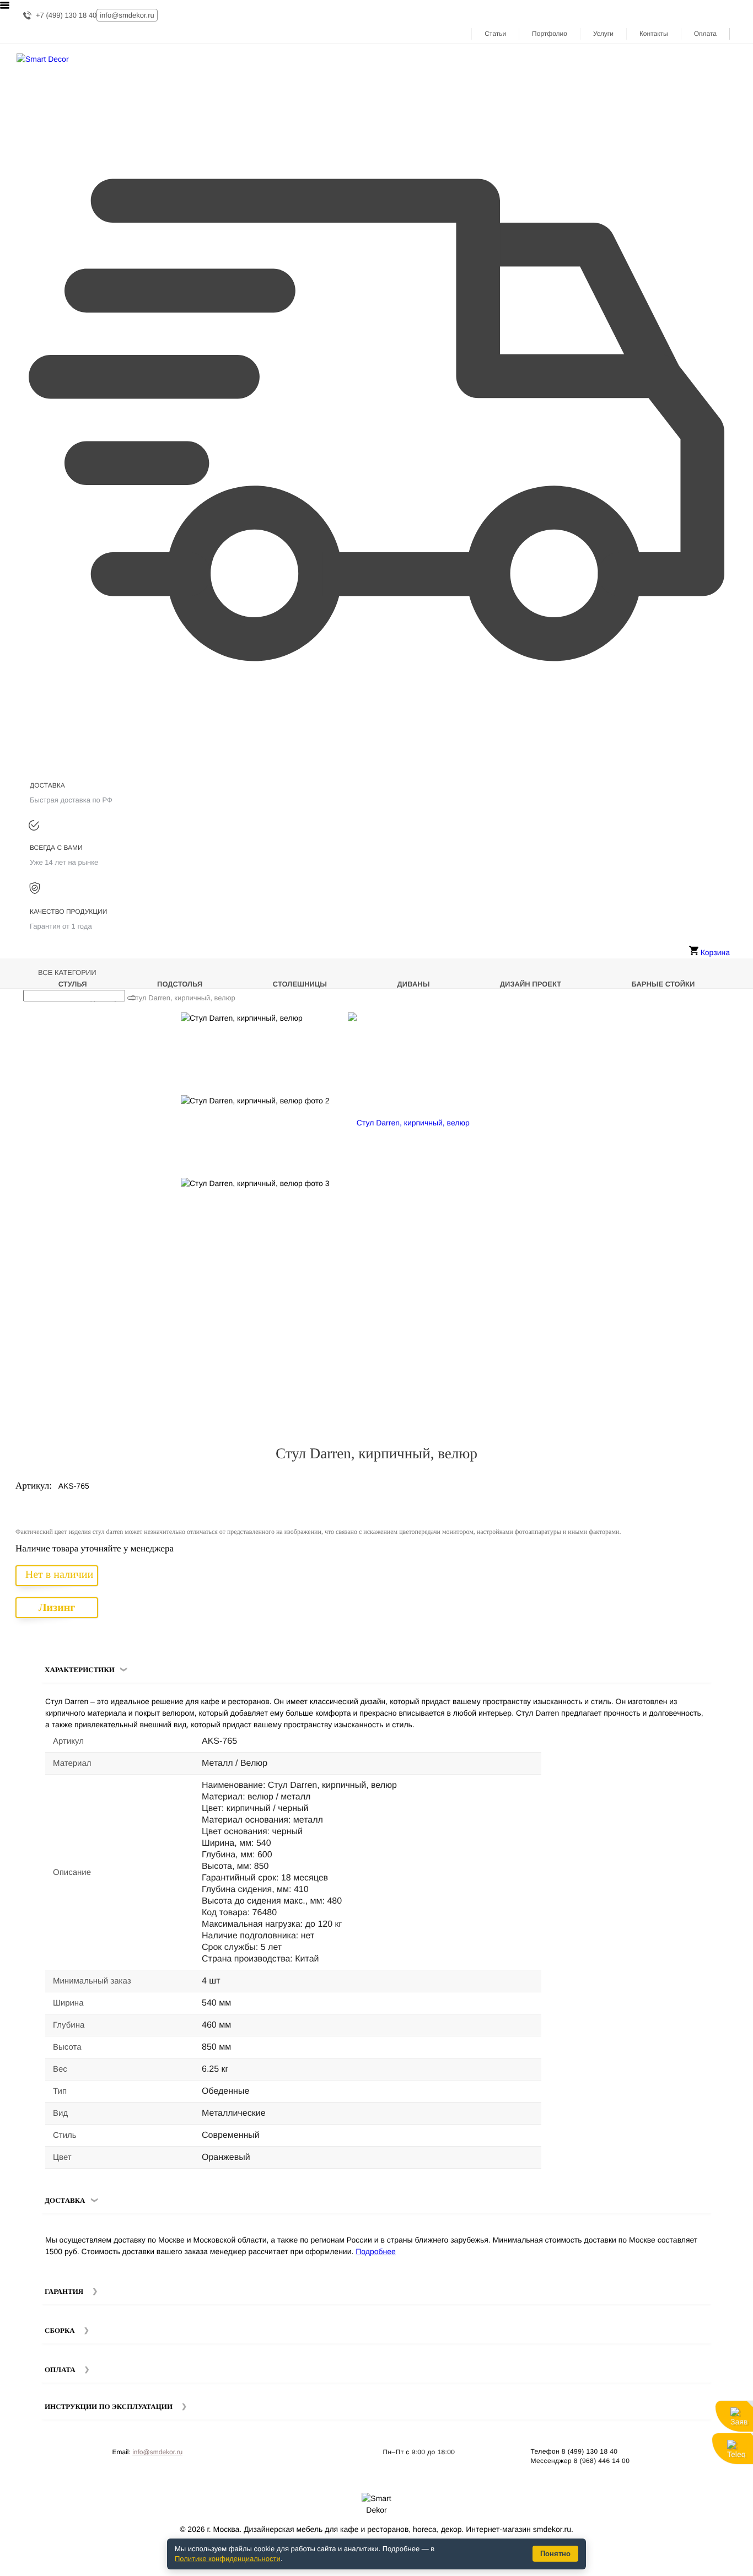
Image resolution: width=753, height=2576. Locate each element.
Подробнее (376, 2251)
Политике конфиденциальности (228, 2559)
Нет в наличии (59, 1575)
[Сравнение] (725, 1025)
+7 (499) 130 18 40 (66, 15)
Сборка (60, 2330)
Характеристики (80, 1670)
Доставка (65, 2200)
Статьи (495, 34)
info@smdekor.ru (157, 2452)
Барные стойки (663, 984)
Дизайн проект (531, 984)
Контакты (654, 34)
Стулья (73, 984)
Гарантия (64, 2291)
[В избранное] (709, 1025)
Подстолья (180, 984)
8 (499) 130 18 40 (590, 2451)
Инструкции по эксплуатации (109, 2407)
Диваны (414, 984)
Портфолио (550, 34)
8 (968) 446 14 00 (602, 2461)
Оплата (705, 34)
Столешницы (300, 984)
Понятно (555, 2554)
